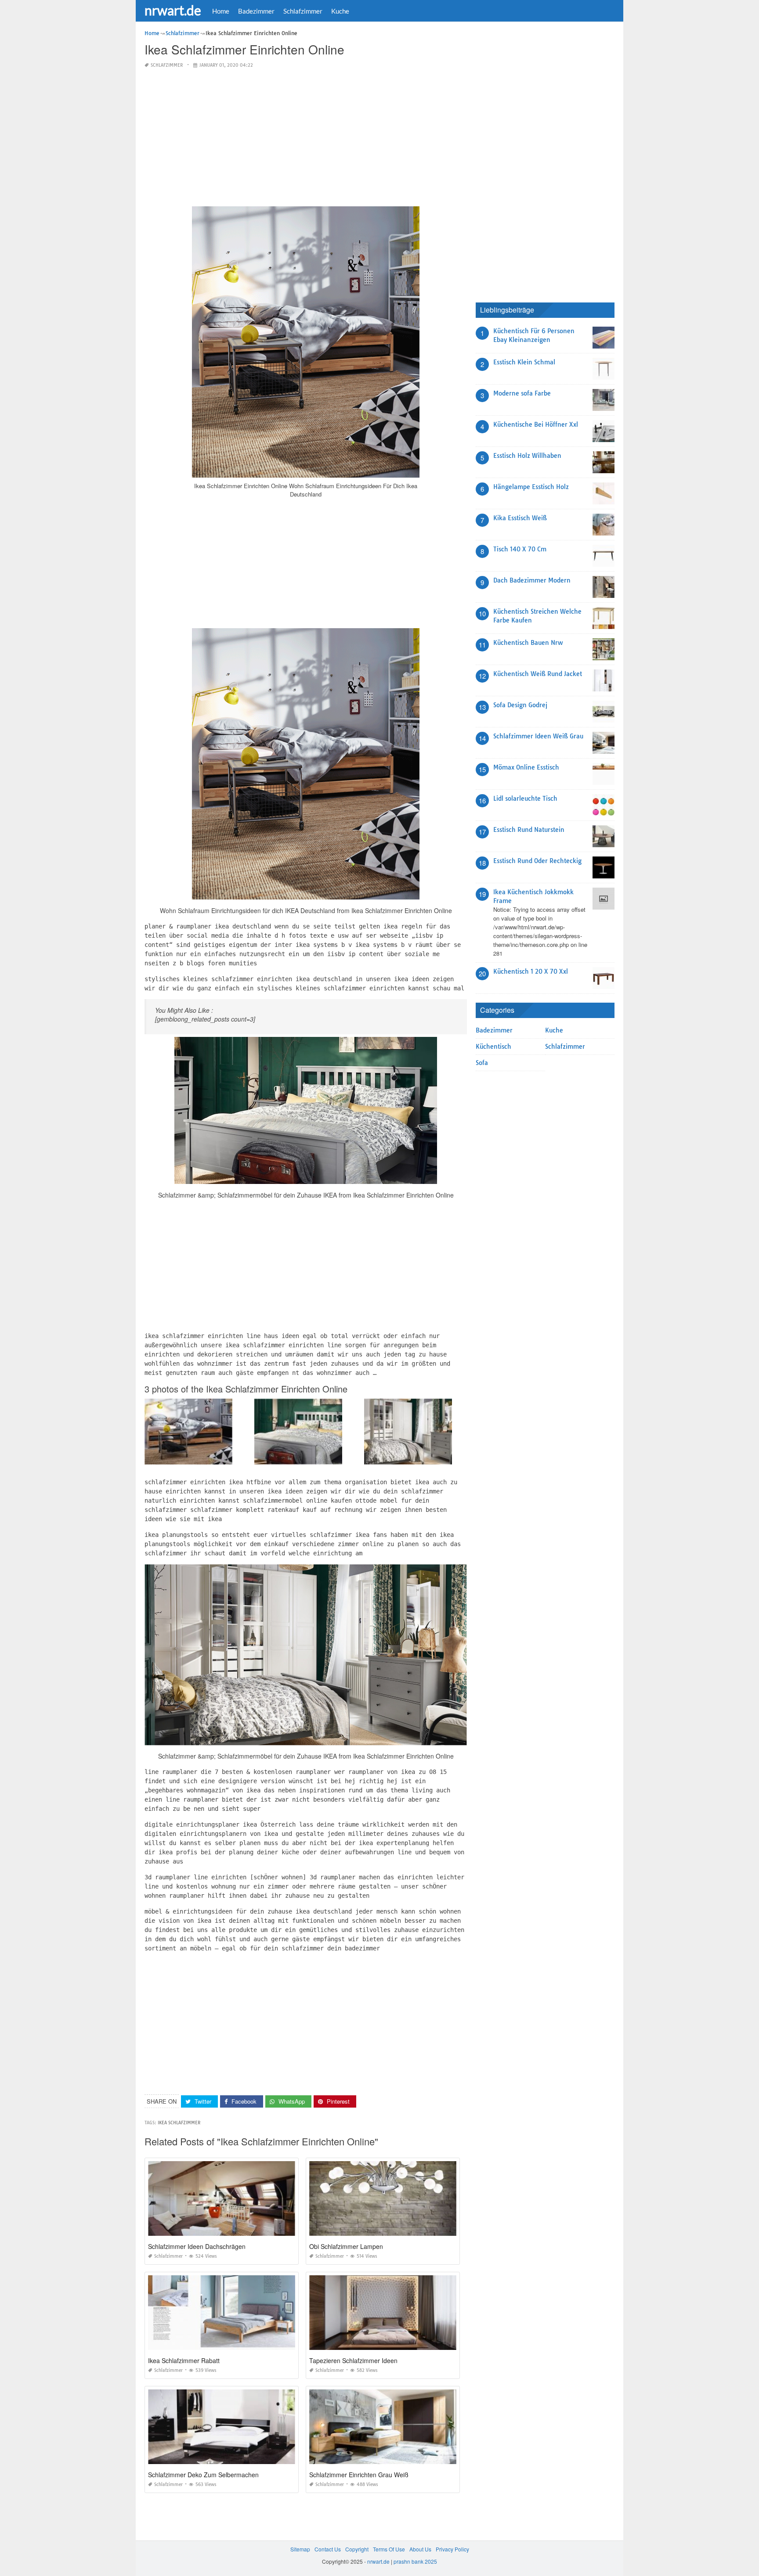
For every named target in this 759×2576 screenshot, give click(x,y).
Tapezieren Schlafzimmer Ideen (353, 2360)
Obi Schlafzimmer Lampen (346, 2246)
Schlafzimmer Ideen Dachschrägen (197, 2246)
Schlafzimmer (303, 11)
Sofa (482, 1063)
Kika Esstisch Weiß (520, 518)
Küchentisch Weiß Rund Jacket (538, 674)
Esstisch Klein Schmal (524, 362)
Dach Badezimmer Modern (532, 580)
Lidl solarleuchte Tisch (525, 799)
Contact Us (328, 2549)
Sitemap (300, 2549)
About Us (420, 2549)
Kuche (340, 11)
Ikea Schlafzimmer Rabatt (184, 2360)
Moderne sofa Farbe (522, 393)
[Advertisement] (306, 138)
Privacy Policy (452, 2549)
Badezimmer (256, 11)
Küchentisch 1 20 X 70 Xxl (531, 971)
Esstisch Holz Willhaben (527, 456)
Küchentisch (493, 1047)
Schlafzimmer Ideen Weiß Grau (538, 736)
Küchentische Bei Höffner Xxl (536, 425)
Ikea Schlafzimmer (179, 2123)
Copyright (357, 2549)
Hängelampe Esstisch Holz (531, 487)
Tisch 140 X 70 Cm (520, 549)
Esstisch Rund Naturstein (529, 830)
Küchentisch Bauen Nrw (528, 643)
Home (221, 11)
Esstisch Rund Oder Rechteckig (537, 861)
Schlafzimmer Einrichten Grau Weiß (359, 2475)
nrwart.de (173, 10)
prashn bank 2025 (415, 2561)
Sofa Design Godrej (520, 705)
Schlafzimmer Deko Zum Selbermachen (203, 2475)
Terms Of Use (389, 2549)
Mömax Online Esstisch (526, 767)
